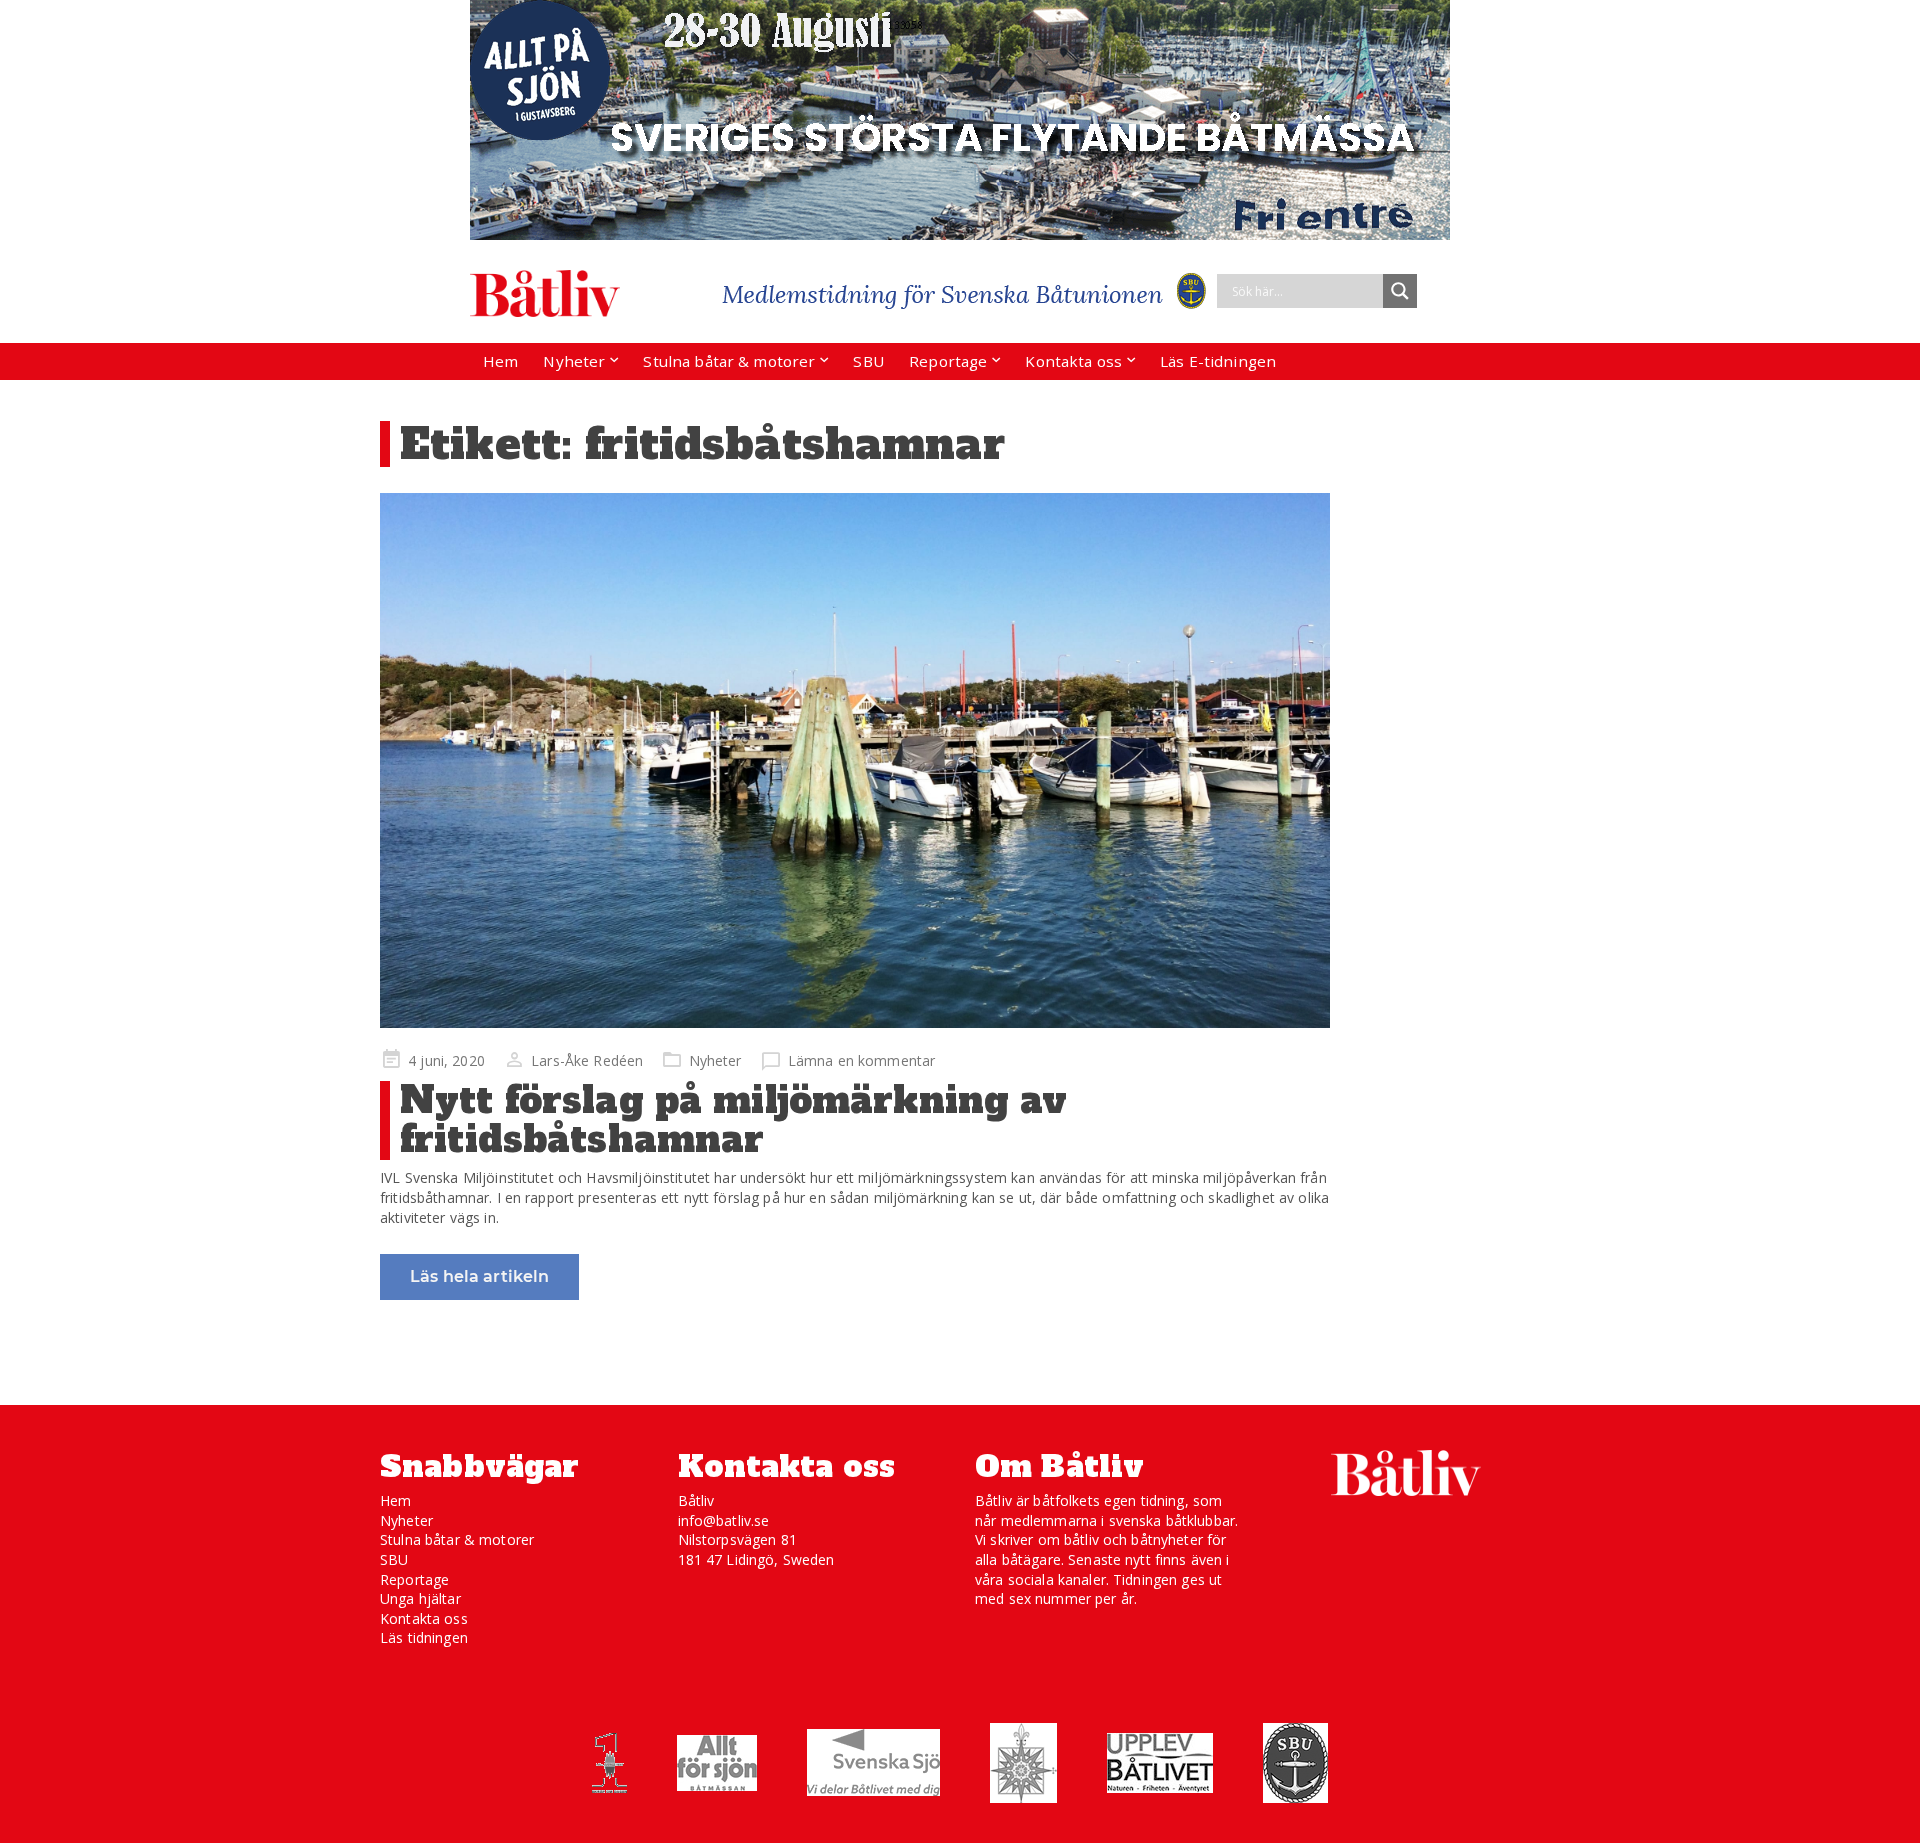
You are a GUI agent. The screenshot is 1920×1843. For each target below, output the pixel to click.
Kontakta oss (1073, 361)
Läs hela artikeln (479, 1276)
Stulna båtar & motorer (729, 361)
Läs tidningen (424, 1637)
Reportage (948, 361)
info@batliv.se (724, 1520)
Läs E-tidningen (1218, 361)
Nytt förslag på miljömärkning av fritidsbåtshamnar (733, 1120)
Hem (500, 361)
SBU (868, 361)
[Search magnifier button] (1400, 291)
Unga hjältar (420, 1598)
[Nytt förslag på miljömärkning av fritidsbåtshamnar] (855, 760)
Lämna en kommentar (862, 1060)
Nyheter (574, 361)
